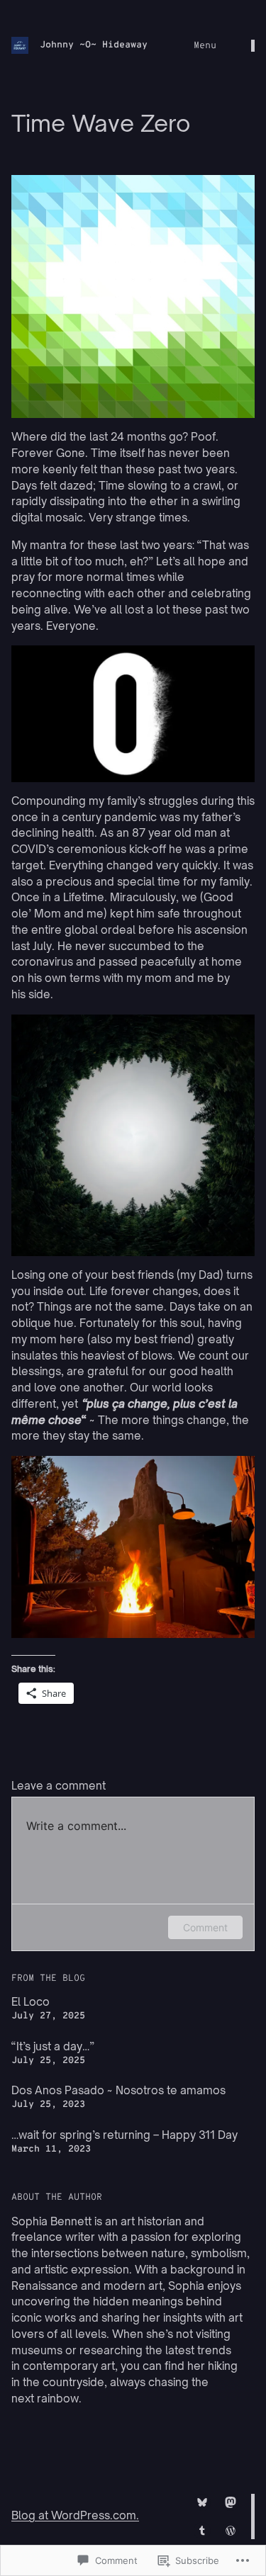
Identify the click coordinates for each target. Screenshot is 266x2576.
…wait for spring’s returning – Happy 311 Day (124, 2135)
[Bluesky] (202, 2502)
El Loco (31, 2002)
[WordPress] (231, 2531)
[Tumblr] (202, 2531)
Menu (205, 46)
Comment (205, 1927)
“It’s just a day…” (53, 2046)
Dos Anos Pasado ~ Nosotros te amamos (118, 2090)
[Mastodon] (231, 2502)
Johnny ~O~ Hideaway (94, 45)
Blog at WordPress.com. (75, 2515)
